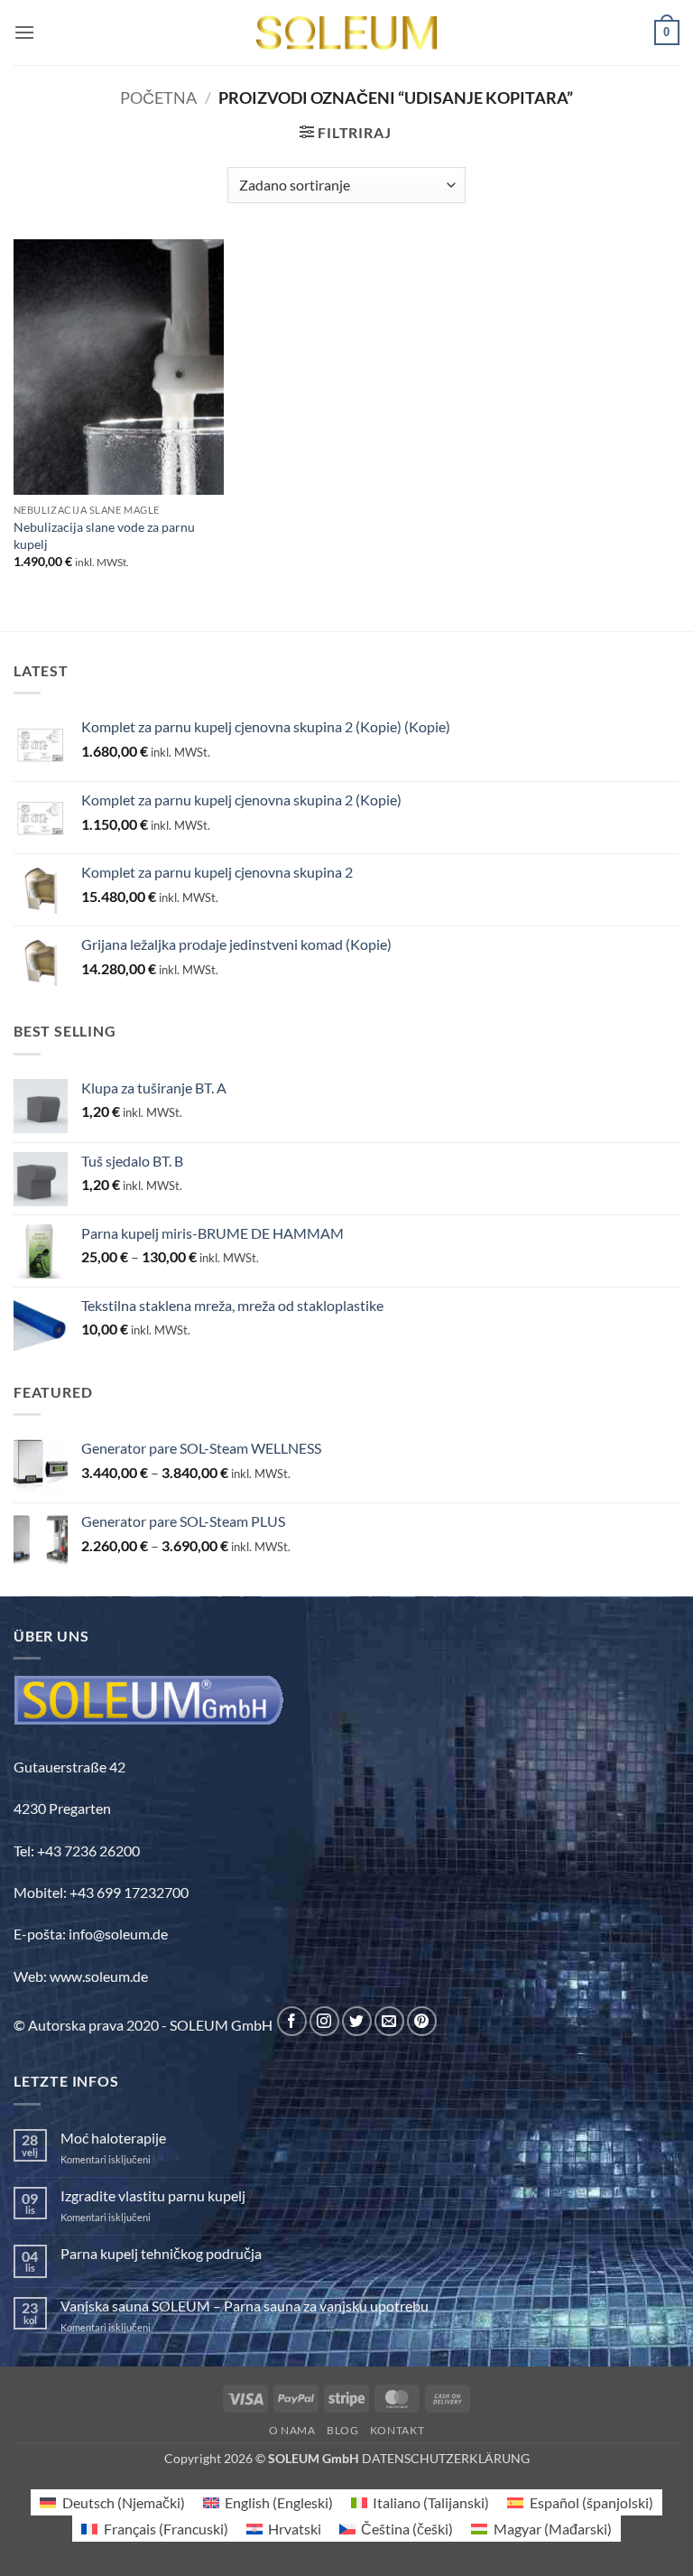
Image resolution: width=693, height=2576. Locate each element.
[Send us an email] (389, 2021)
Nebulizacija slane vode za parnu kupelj (104, 535)
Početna (158, 98)
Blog (342, 2430)
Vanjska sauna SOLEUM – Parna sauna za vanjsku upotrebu (245, 2306)
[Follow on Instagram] (324, 2021)
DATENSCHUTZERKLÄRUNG (446, 2458)
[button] (24, 32)
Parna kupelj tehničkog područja (161, 2253)
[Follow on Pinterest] (422, 2021)
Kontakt (397, 2430)
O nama (292, 2430)
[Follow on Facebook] (292, 2021)
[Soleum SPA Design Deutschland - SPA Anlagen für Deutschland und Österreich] (346, 33)
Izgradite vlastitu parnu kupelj (153, 2195)
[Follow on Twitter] (357, 2021)
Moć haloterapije (113, 2138)
